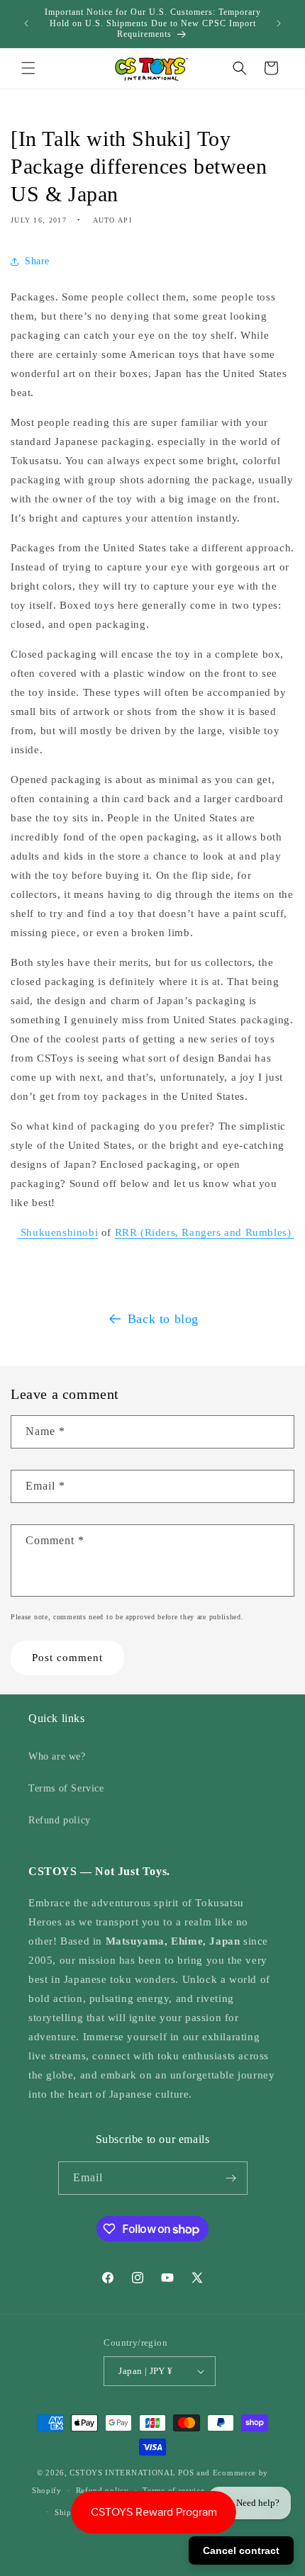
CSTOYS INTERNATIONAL (122, 2473)
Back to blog (163, 1319)
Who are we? (57, 1756)
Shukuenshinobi (57, 1232)
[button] (28, 68)
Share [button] (37, 261)
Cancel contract (241, 2550)
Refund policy (60, 1820)
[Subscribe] (231, 2178)
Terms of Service (66, 1788)
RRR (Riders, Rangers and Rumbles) (205, 1232)
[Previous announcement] (26, 23)
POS (186, 2473)
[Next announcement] (279, 23)
